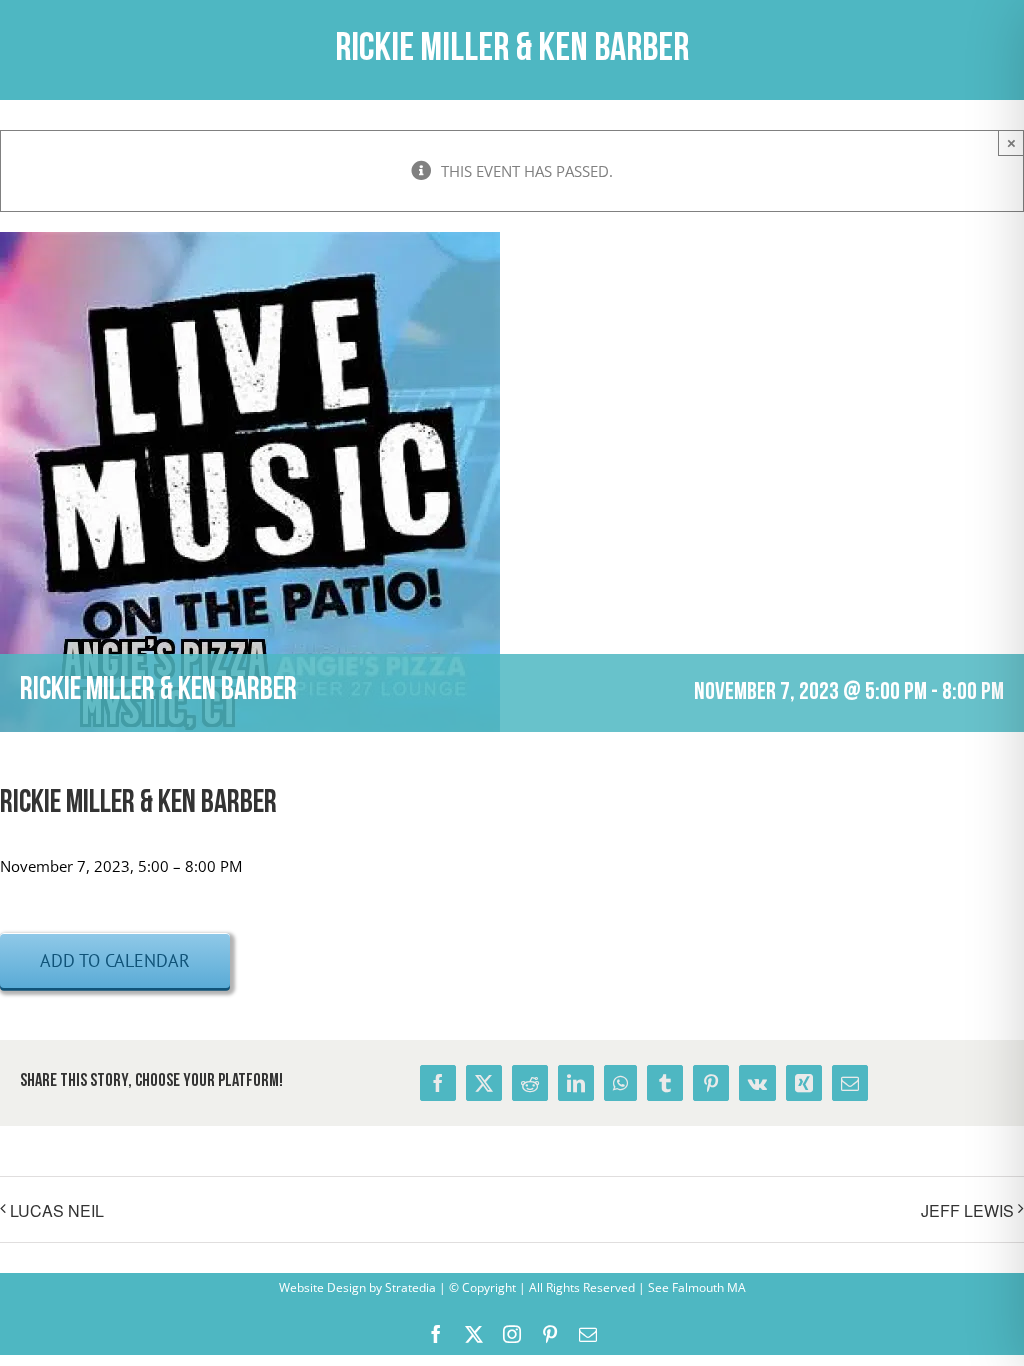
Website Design (322, 1287)
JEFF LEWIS (967, 1210)
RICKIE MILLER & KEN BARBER (138, 804)
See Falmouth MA (695, 1287)
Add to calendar (115, 960)
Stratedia (410, 1287)
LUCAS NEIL (57, 1210)
